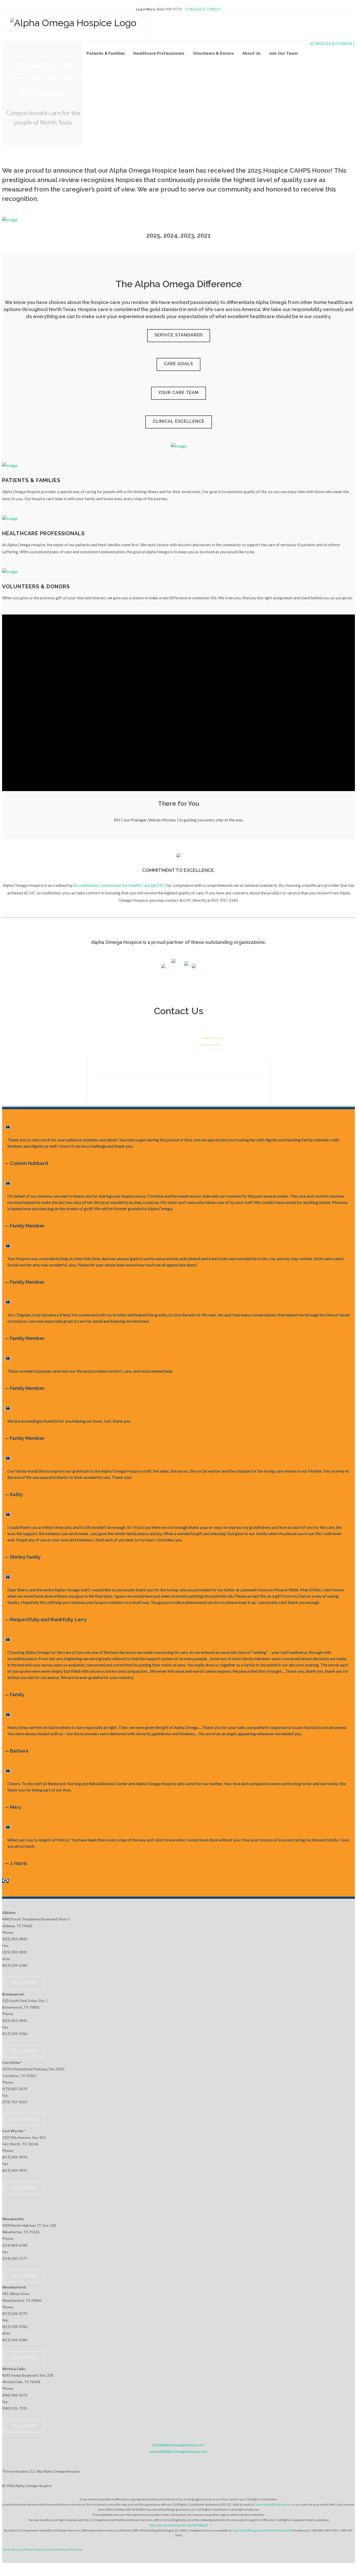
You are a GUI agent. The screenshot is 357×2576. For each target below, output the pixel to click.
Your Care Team (179, 393)
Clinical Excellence (179, 421)
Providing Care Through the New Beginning (42, 79)
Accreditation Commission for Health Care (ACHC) (119, 885)
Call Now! (24, 2415)
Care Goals (179, 364)
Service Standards (179, 335)
